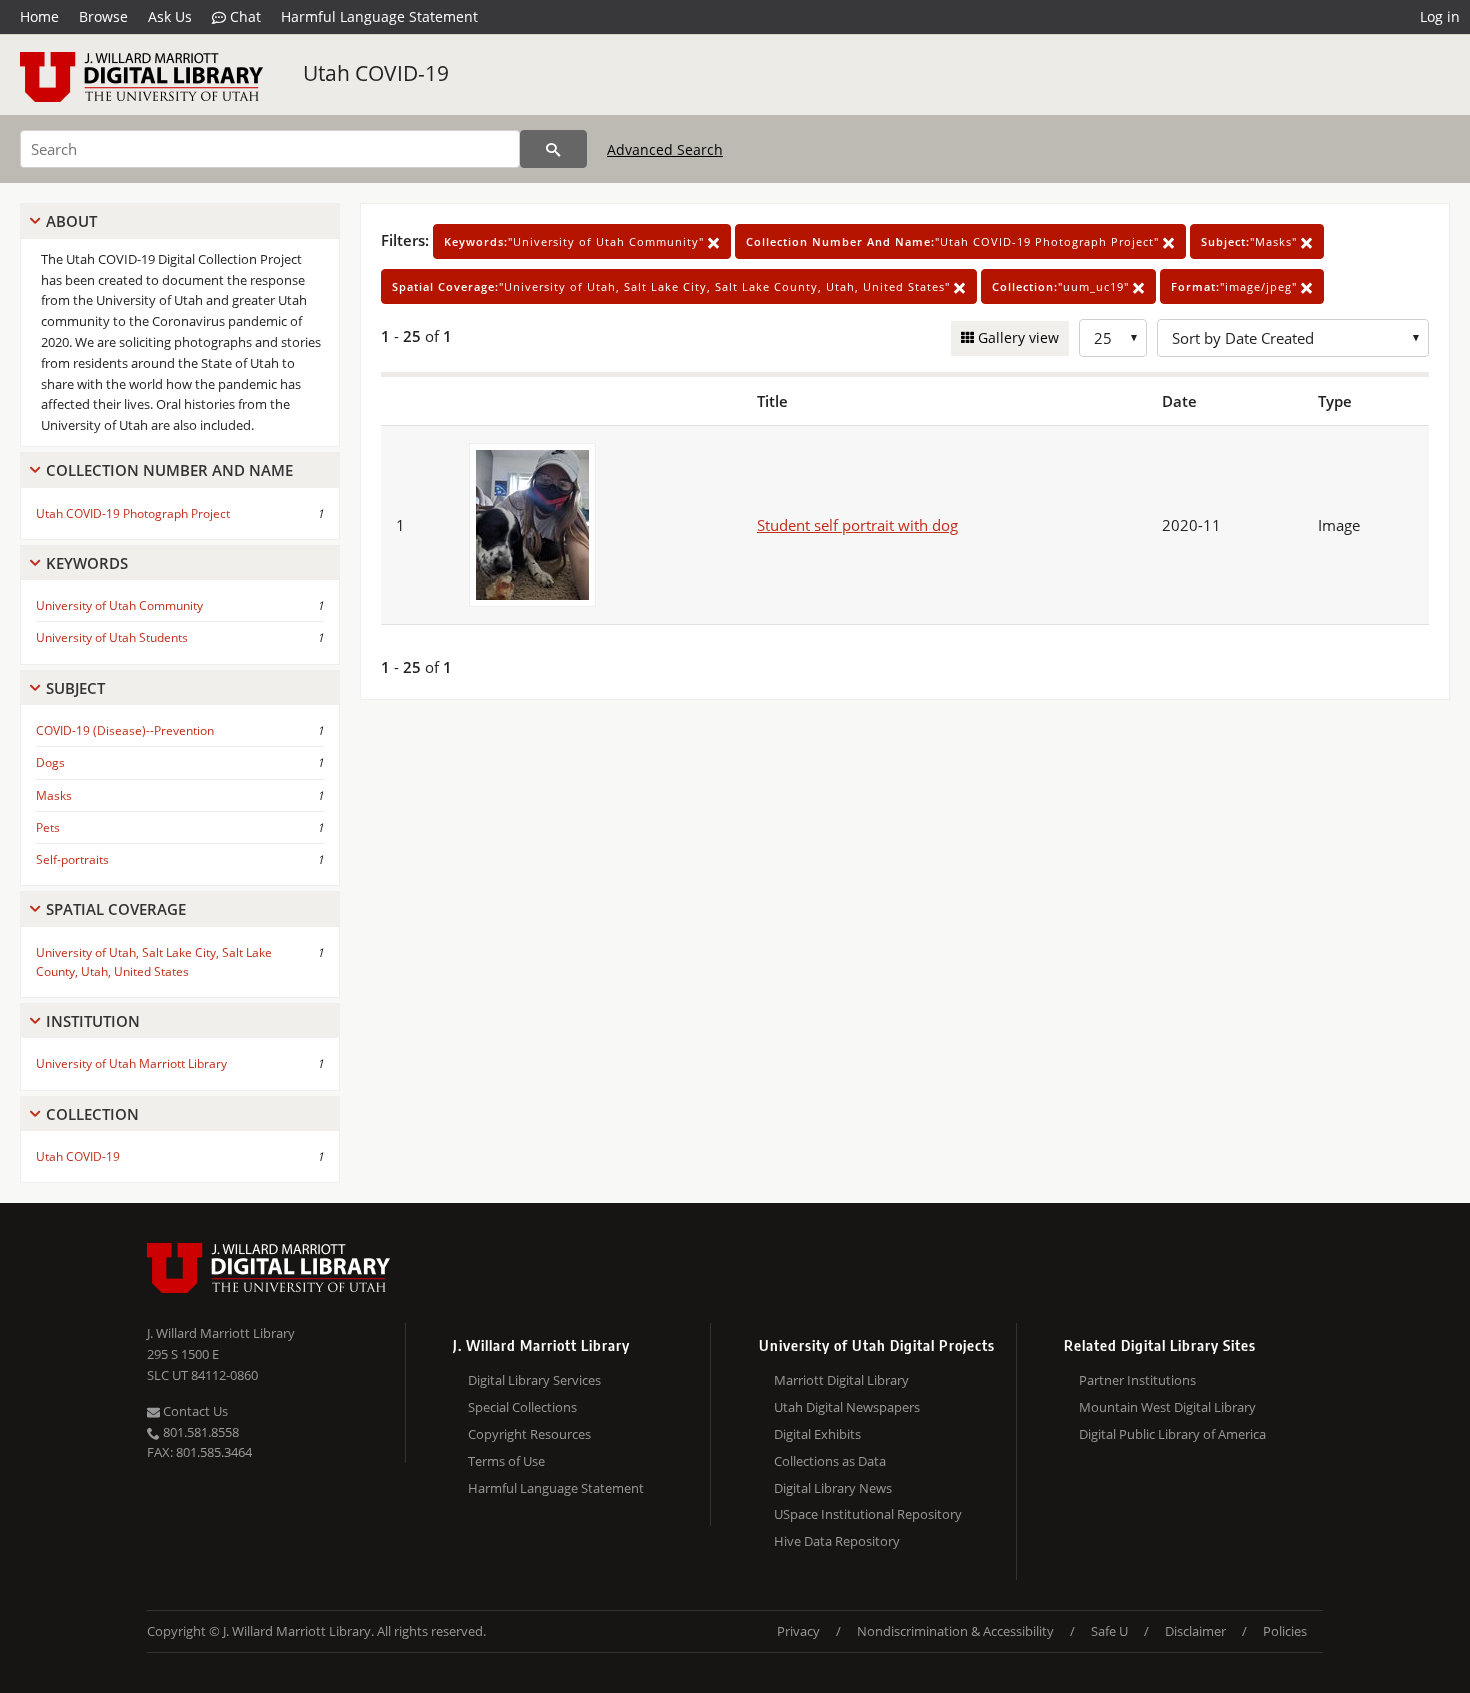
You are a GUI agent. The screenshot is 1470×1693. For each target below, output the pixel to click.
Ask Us (170, 16)
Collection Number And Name (169, 470)
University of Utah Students (112, 637)
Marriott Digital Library (841, 1380)
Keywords (87, 563)
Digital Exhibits (817, 1434)
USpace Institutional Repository (868, 1514)
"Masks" (1251, 241)
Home (39, 16)
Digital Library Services (534, 1380)
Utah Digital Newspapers (847, 1407)
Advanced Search (665, 149)
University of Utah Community (119, 605)
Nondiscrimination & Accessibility (955, 1631)
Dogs (50, 762)
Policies (1285, 1631)
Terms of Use (506, 1461)
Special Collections (522, 1407)
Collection (92, 1114)
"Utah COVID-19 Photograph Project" (954, 241)
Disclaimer (1195, 1631)
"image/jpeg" (1236, 286)
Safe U (1109, 1631)
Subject (75, 688)
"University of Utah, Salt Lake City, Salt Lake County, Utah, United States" (673, 286)
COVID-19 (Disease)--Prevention (125, 730)
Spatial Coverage (116, 909)
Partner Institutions (1137, 1380)
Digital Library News (833, 1488)
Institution (93, 1021)
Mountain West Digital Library (1167, 1407)
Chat (243, 16)
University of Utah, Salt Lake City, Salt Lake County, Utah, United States (154, 962)
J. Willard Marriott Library (221, 1333)
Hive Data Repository (837, 1541)
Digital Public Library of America (1172, 1434)
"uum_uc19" (1062, 286)
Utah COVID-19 (376, 73)
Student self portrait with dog (857, 525)
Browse (103, 16)
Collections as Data (830, 1461)
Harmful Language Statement (379, 16)
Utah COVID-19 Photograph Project (133, 513)
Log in (1440, 16)
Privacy (798, 1631)
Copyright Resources (529, 1434)
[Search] (553, 149)
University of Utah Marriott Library (131, 1063)
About (71, 221)
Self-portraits (72, 859)
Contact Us (194, 1411)
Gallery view (1016, 337)
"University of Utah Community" (576, 241)
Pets (48, 827)
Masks (54, 795)
